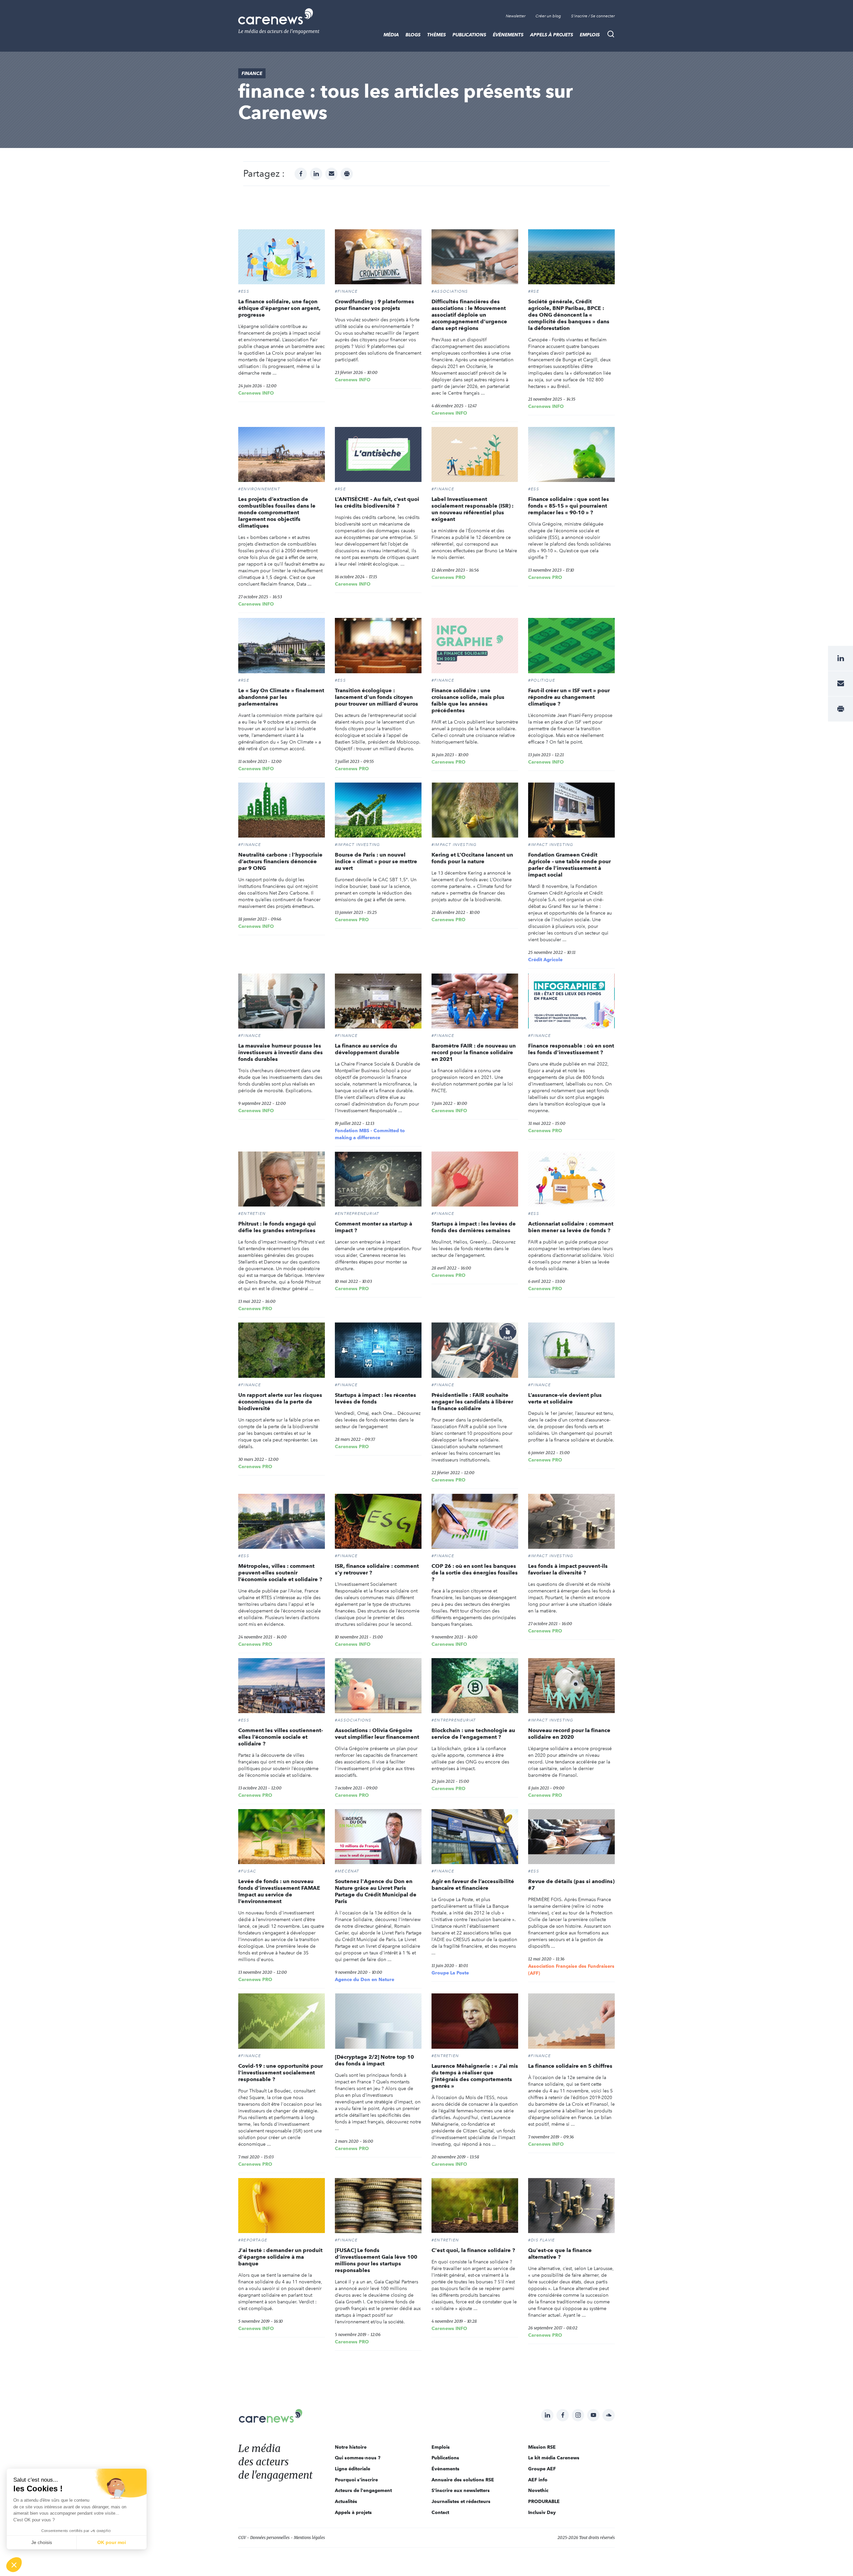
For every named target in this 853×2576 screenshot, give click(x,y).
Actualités (346, 2501)
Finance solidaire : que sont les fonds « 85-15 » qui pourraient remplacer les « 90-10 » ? (569, 506)
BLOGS (413, 35)
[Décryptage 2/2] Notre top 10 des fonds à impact (374, 2060)
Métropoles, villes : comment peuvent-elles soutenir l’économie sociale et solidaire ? (280, 1573)
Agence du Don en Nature (365, 1979)
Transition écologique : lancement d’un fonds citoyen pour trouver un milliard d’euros (377, 697)
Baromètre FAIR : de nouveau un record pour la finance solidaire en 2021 (474, 1052)
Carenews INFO (256, 393)
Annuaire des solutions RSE (463, 2480)
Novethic (538, 2490)
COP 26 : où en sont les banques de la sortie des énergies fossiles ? (475, 1573)
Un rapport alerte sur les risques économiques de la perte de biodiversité (280, 1402)
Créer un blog (548, 16)
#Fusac (247, 1871)
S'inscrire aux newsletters (461, 2490)
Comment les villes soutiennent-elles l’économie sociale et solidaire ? (281, 1737)
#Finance (346, 291)
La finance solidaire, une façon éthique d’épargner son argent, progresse (279, 308)
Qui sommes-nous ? (358, 2458)
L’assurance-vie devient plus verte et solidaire (565, 1398)
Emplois (590, 35)
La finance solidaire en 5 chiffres (571, 2066)
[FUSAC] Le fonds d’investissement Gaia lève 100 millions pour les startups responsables (376, 2260)
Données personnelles (270, 2538)
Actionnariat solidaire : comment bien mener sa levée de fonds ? (571, 1227)
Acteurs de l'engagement (363, 2490)
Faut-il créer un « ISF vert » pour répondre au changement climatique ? (569, 697)
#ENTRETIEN (252, 1214)
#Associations (450, 291)
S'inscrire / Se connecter (593, 16)
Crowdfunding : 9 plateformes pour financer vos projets (375, 305)
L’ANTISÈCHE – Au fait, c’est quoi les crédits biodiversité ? (377, 502)
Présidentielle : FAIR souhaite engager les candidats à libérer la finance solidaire (472, 1402)
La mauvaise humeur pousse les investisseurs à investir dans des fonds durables (281, 1052)
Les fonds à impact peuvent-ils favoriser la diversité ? (568, 1569)
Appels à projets (552, 35)
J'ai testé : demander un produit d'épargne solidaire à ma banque (280, 2257)
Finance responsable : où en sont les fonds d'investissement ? (571, 1049)
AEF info (538, 2480)
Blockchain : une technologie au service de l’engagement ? (473, 1734)
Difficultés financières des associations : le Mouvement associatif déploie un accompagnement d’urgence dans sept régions (469, 315)
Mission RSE (542, 2447)
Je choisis (42, 2542)
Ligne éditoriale (353, 2469)
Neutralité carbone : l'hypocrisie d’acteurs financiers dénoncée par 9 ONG (280, 861)
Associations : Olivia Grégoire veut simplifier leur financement (377, 1734)
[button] (14, 2565)
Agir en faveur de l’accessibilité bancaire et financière (473, 1885)
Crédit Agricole (545, 960)
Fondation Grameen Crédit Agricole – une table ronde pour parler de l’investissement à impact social (569, 865)
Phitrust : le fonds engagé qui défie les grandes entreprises (277, 1227)
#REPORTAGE (253, 2240)
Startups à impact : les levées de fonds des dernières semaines (474, 1227)
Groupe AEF (542, 2469)
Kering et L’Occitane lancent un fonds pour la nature (472, 858)
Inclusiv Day (542, 2512)
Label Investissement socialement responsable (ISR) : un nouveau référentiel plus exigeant (472, 509)
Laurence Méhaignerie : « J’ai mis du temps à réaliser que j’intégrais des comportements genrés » (475, 2076)
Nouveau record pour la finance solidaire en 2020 (569, 1734)
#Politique (542, 680)
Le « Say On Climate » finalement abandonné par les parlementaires (281, 697)
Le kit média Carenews (554, 2458)
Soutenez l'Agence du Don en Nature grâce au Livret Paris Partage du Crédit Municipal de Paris (376, 1891)
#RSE (534, 291)
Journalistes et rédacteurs (461, 2501)
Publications (469, 35)
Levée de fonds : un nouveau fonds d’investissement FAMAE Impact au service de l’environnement (279, 1891)
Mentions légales (309, 2538)
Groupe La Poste (450, 1973)
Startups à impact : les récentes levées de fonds (376, 1398)
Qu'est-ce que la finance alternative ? (560, 2254)
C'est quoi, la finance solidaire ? (473, 2250)
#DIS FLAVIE (541, 2240)
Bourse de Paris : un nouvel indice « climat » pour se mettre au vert (376, 861)
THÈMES (436, 35)
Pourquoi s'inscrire (356, 2480)
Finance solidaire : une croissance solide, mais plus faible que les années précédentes (468, 700)
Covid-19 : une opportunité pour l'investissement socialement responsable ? (281, 2073)
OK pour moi (112, 2542)
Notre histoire (351, 2447)
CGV (242, 2538)
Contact (440, 2512)
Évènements (508, 35)
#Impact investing (357, 845)
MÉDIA (391, 35)
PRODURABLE (544, 2501)
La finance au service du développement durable (367, 1049)
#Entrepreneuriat (357, 1214)
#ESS (244, 291)
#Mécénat (347, 1871)
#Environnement (259, 489)
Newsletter (516, 16)
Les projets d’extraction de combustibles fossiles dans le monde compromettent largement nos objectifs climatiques (277, 512)
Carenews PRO (448, 577)
